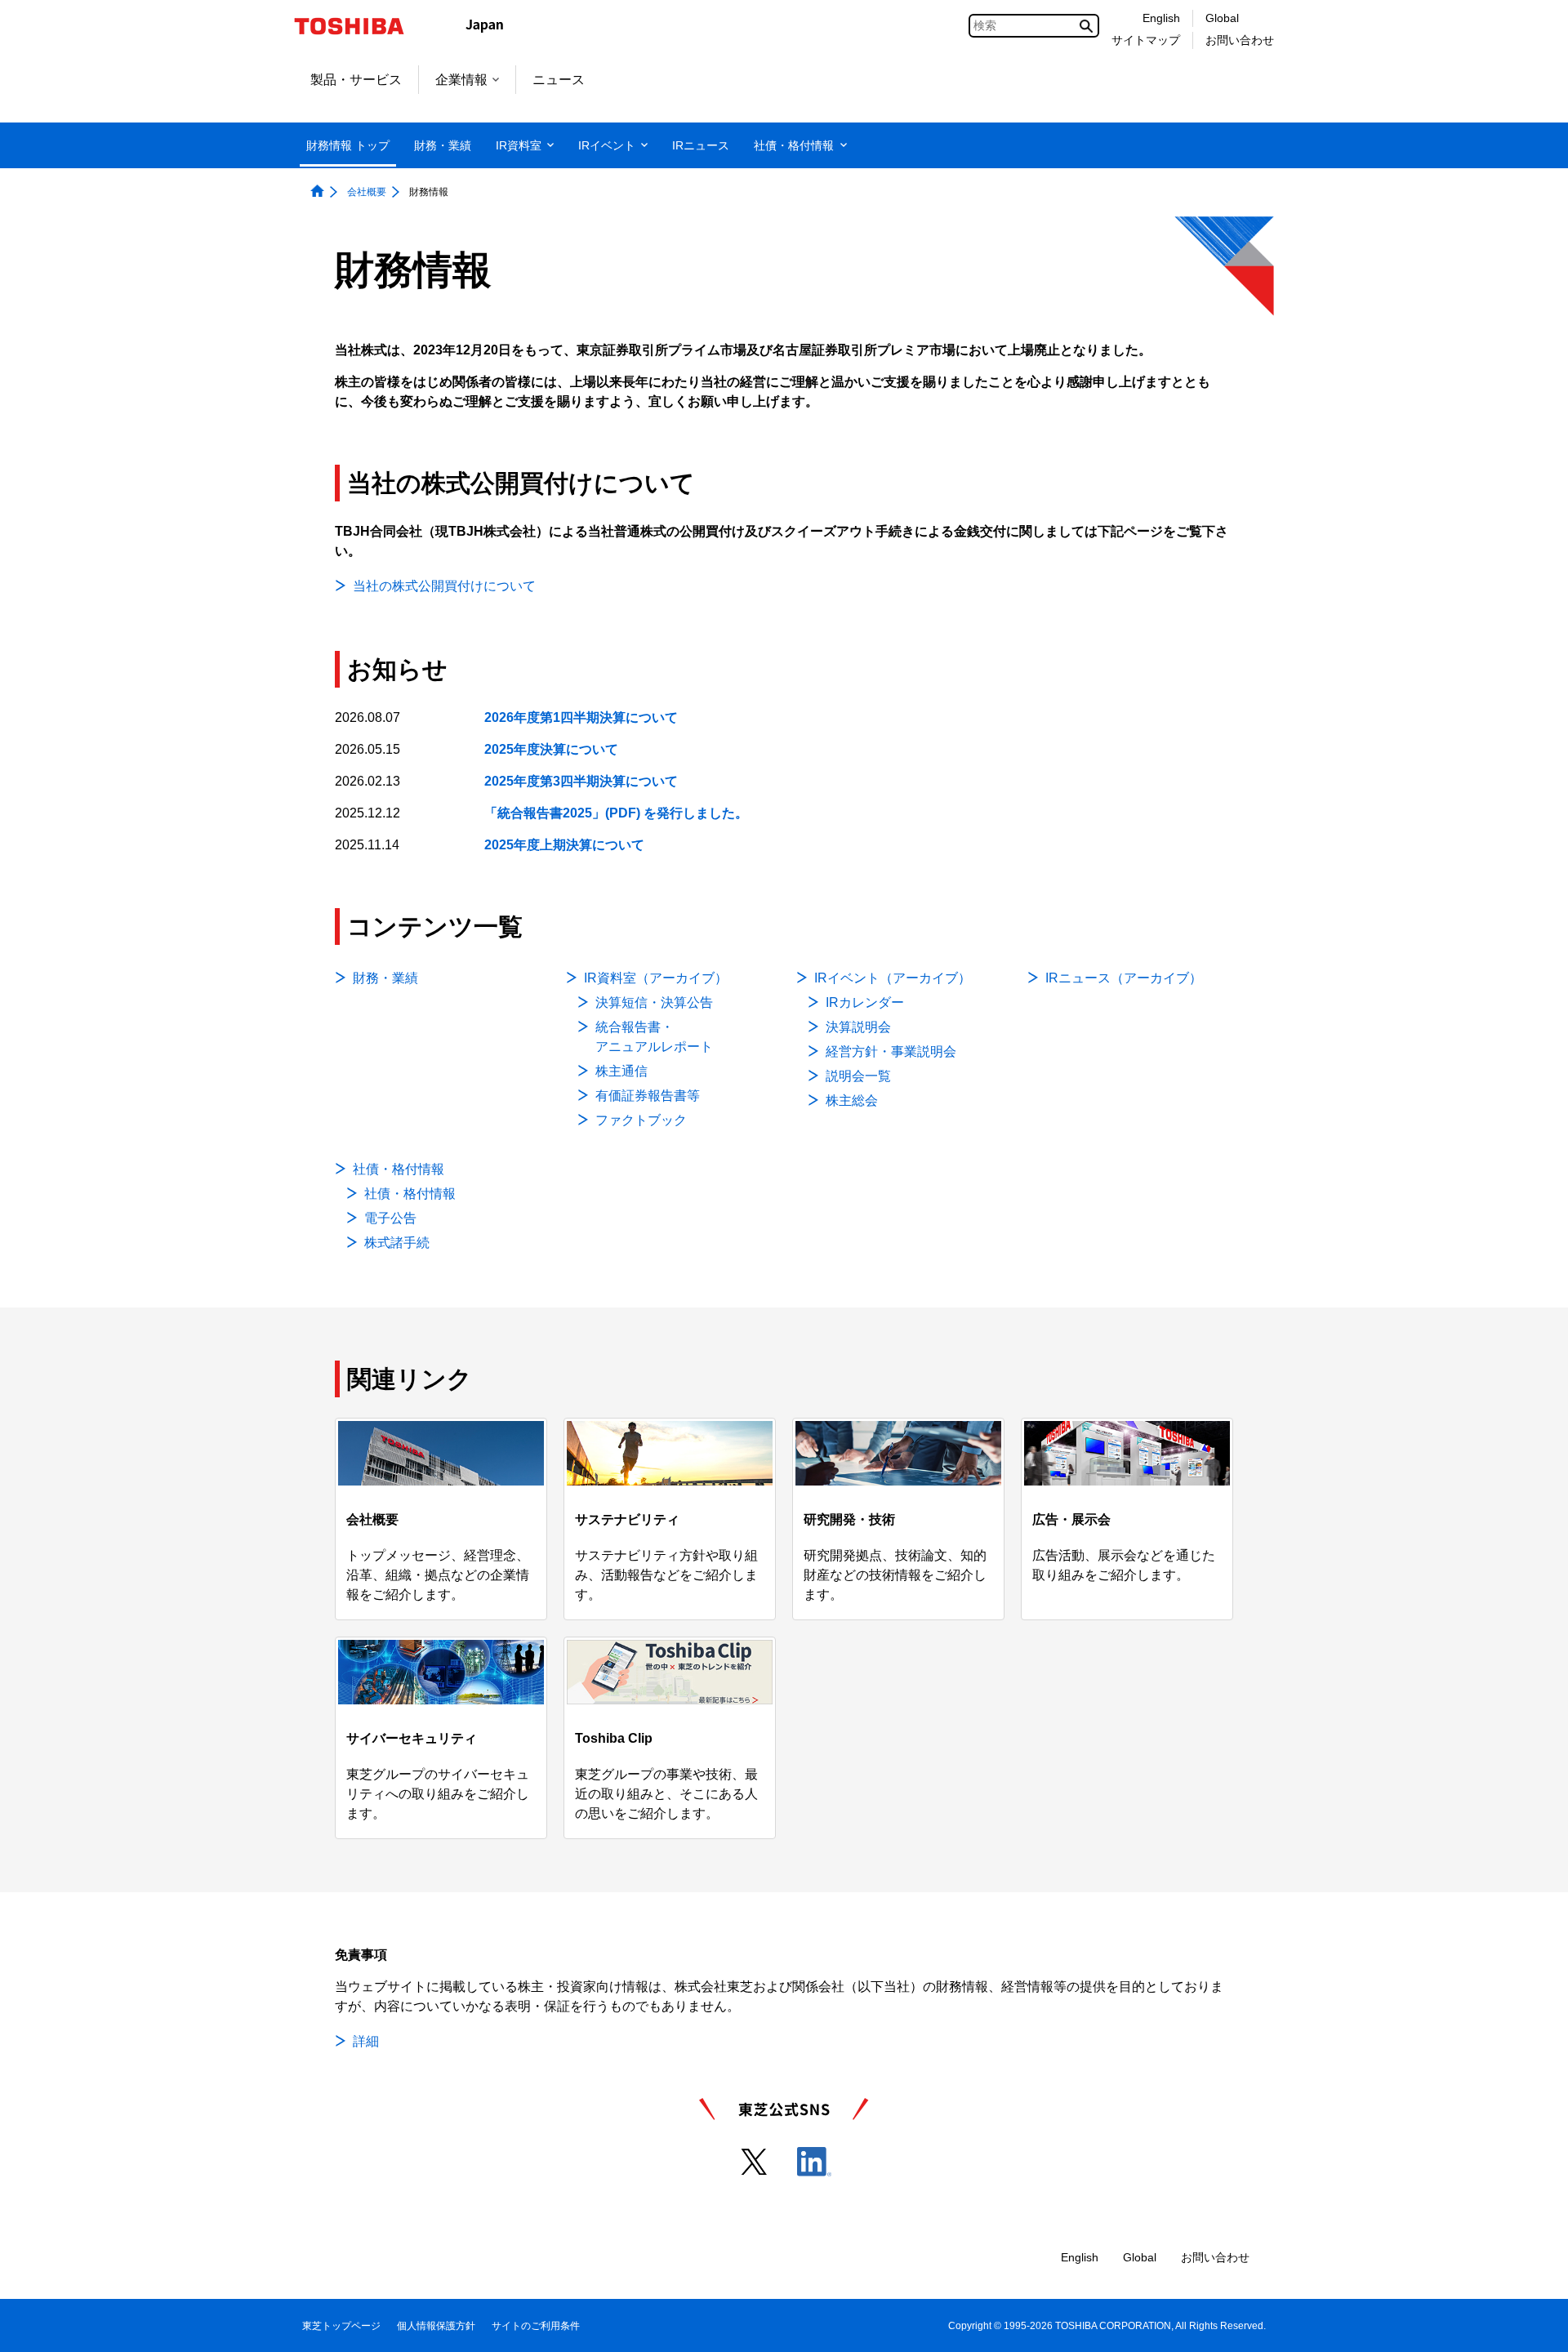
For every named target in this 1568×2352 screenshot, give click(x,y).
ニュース (559, 80)
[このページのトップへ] (1532, 2324)
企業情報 (461, 80)
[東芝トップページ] (360, 26)
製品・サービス (356, 80)
